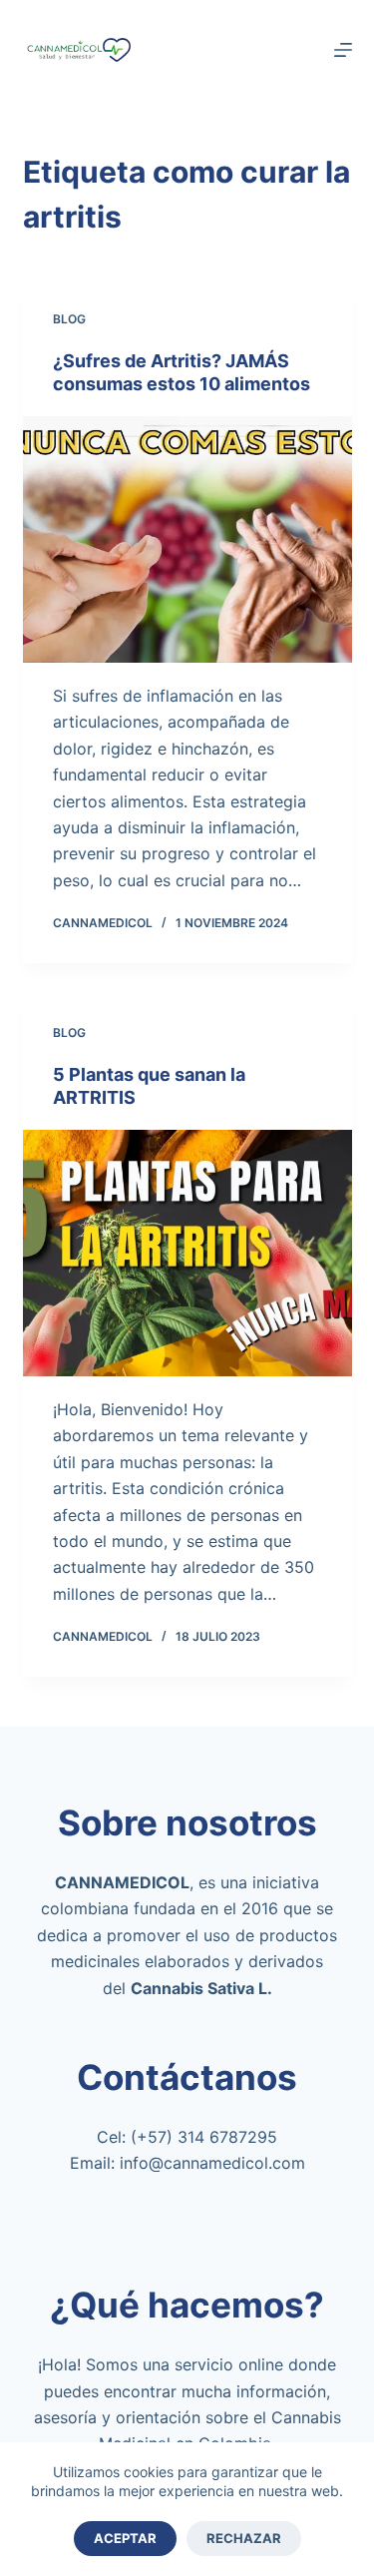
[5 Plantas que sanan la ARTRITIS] (187, 1254)
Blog (69, 319)
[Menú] (343, 50)
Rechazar (244, 2538)
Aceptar (125, 2538)
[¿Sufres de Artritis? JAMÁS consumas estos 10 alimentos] (187, 540)
